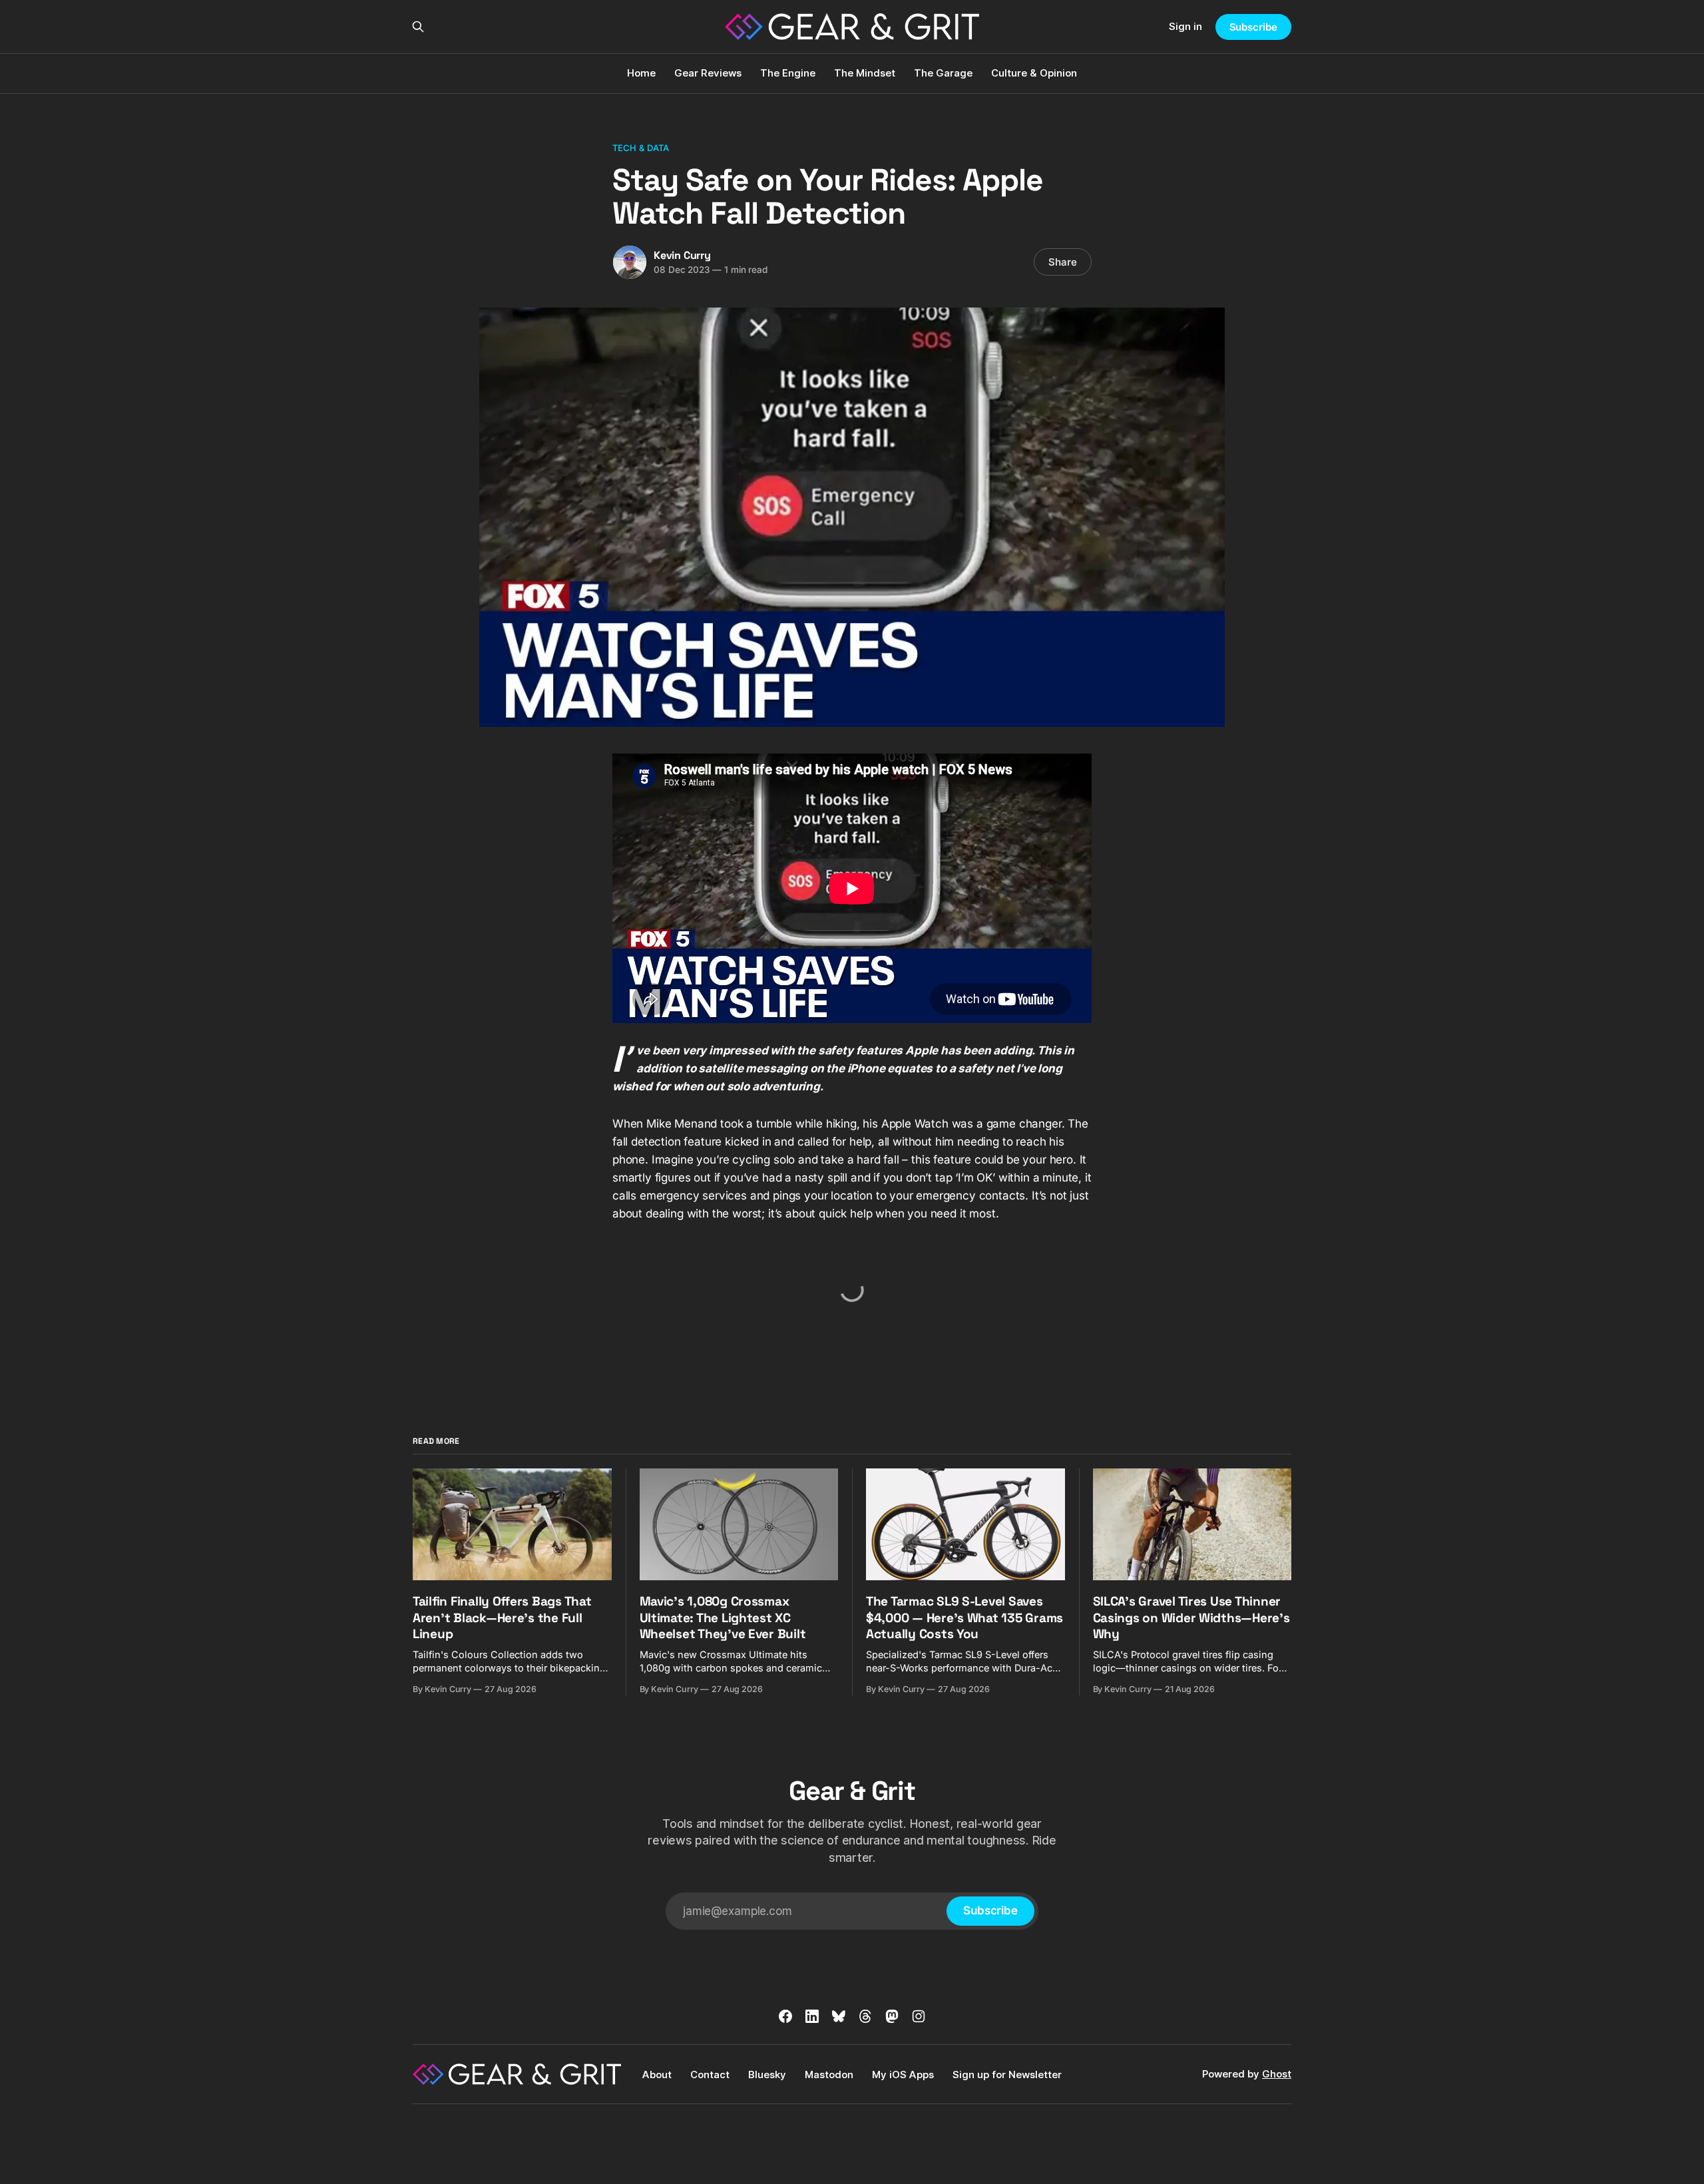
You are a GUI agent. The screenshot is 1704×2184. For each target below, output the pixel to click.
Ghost (1277, 2074)
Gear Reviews (708, 73)
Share (1063, 262)
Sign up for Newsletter (1007, 2075)
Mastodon (829, 2075)
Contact (710, 2075)
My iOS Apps (903, 2075)
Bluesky (767, 2075)
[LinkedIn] (812, 2016)
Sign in (1185, 26)
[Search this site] (418, 27)
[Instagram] (919, 2016)
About (657, 2075)
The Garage (943, 73)
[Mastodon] (892, 2016)
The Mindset (865, 73)
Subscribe (1253, 27)
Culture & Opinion (1034, 73)
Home (641, 73)
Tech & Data (641, 148)
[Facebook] (785, 2016)
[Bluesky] (839, 2016)
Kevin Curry (682, 255)
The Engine (788, 73)
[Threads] (865, 2016)
